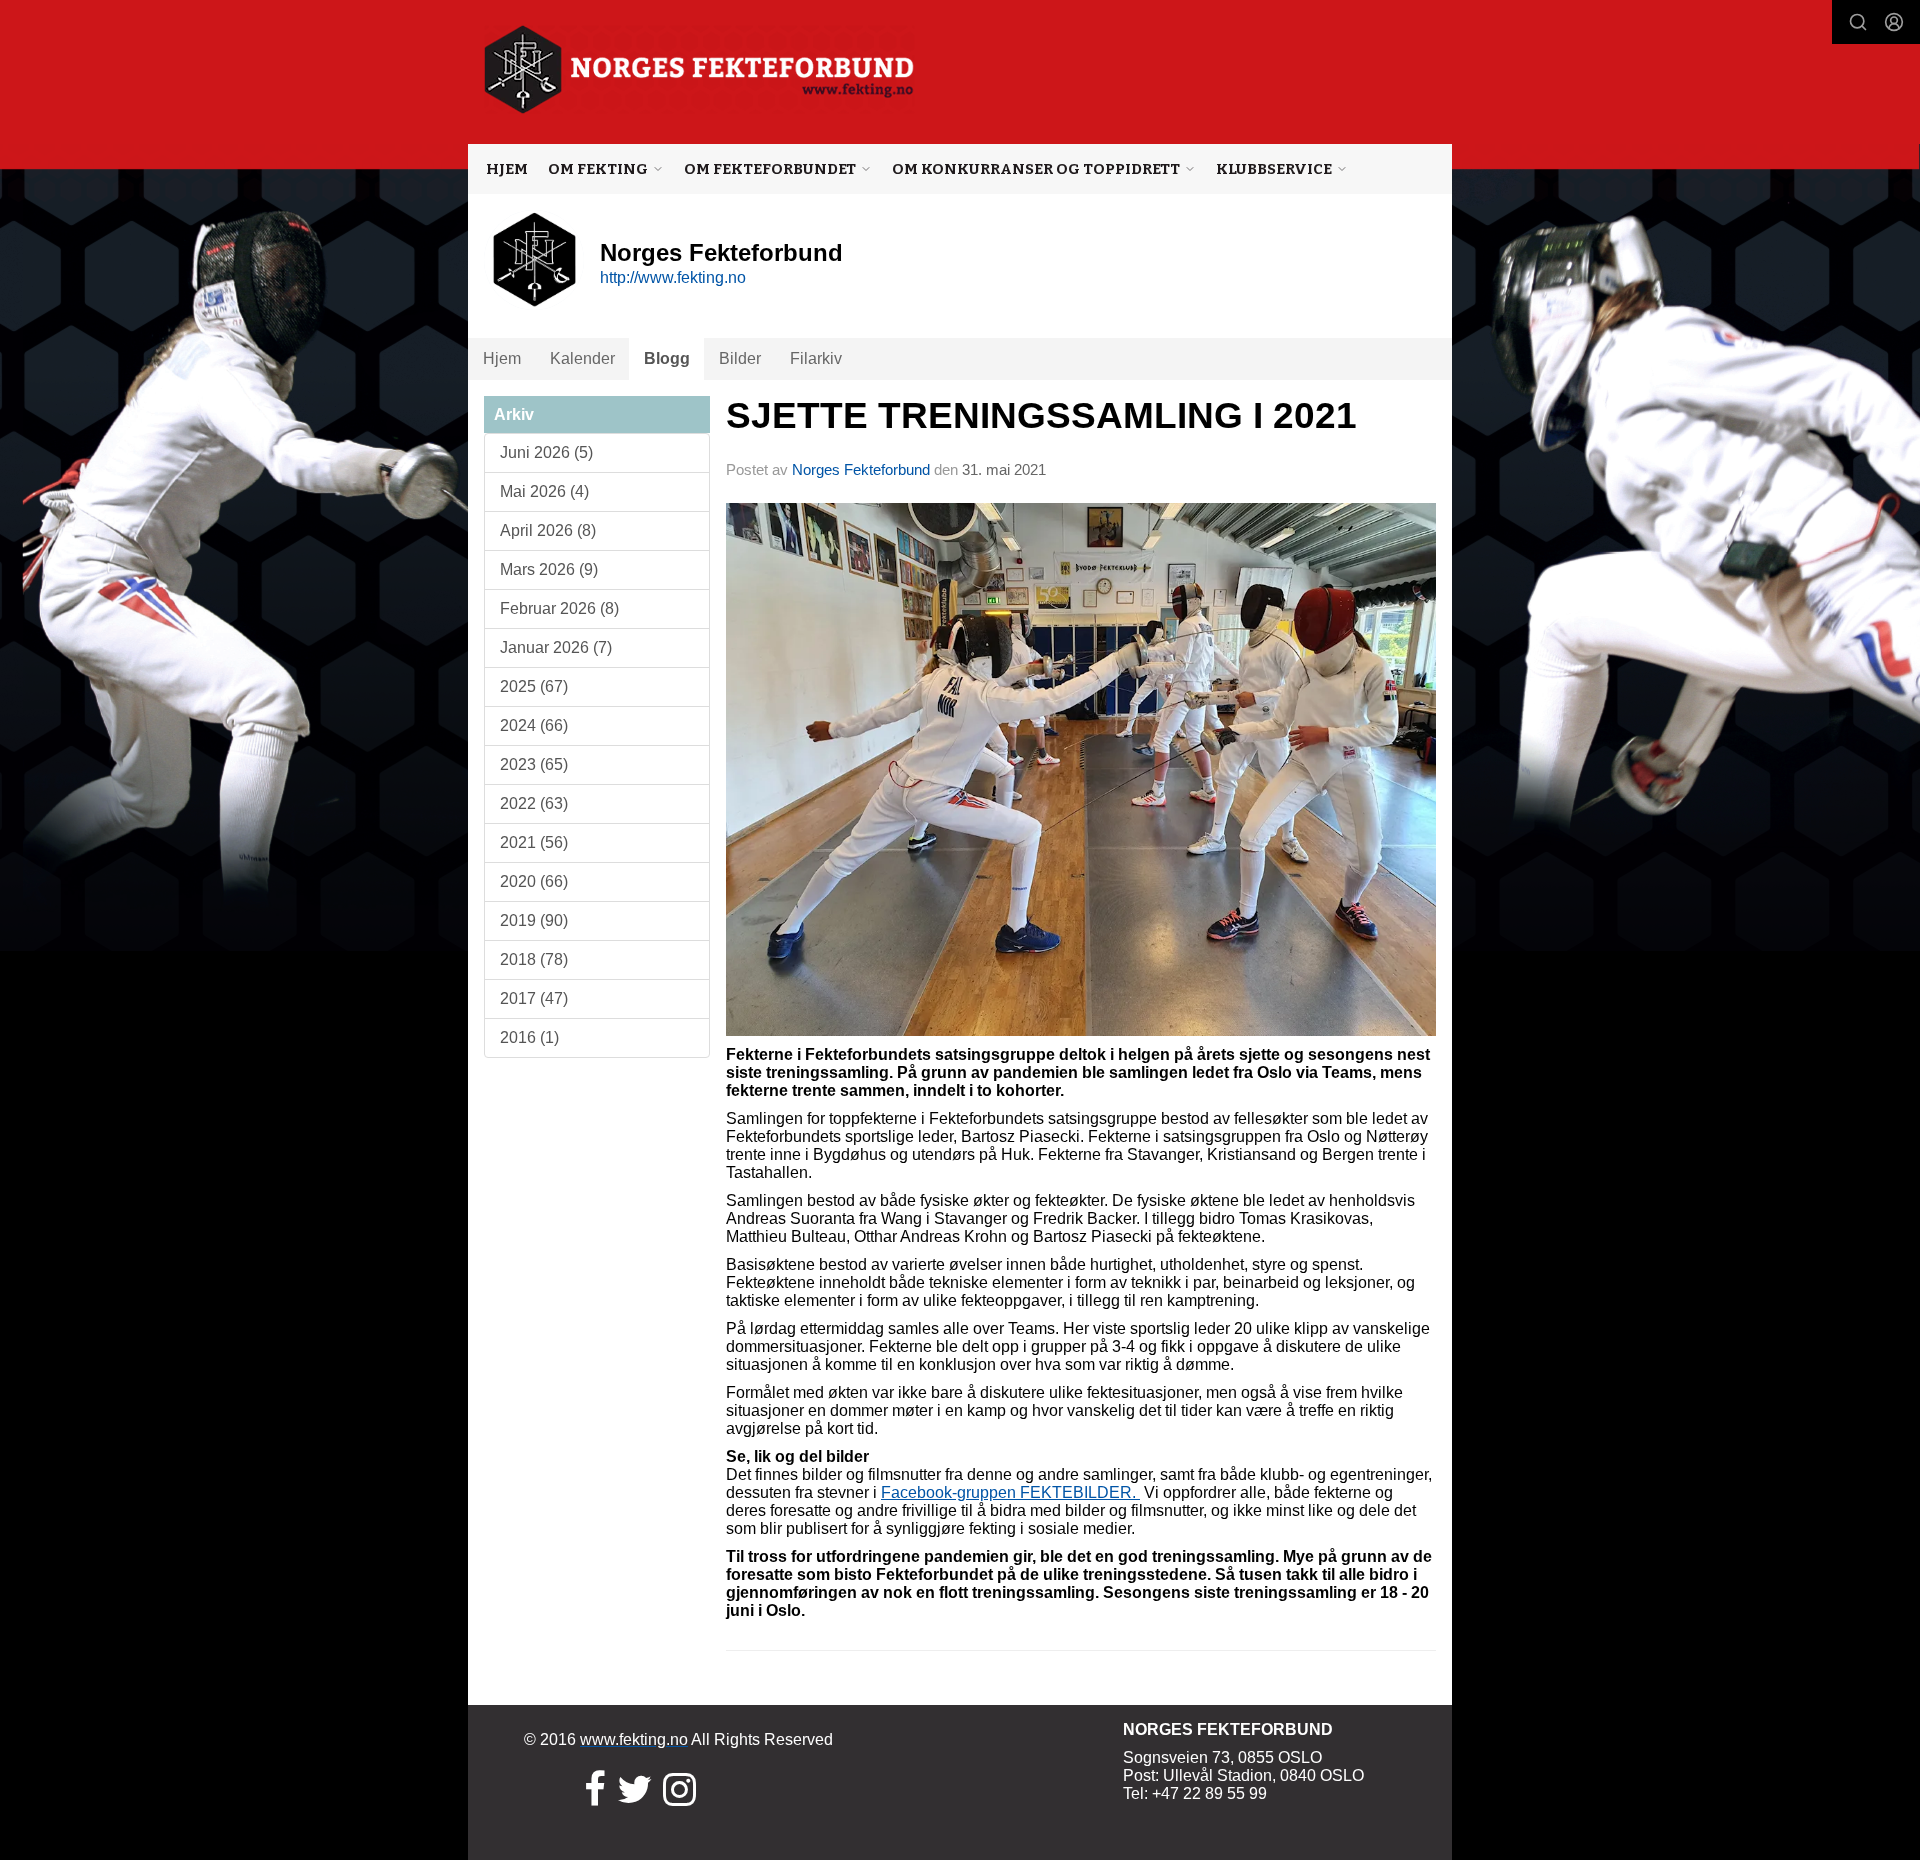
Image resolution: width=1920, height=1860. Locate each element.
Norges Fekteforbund (861, 469)
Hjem (507, 169)
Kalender (582, 358)
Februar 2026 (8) (559, 608)
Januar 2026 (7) (556, 647)
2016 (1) (529, 1037)
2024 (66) (534, 725)
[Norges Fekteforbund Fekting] (699, 69)
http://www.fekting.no (673, 277)
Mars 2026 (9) (549, 569)
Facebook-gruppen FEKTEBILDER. (1010, 1492)
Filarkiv (816, 358)
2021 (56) (534, 842)
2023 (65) (534, 764)
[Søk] (1858, 22)
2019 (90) (534, 920)
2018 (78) (534, 959)
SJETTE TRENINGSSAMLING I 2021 (1041, 415)
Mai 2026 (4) (544, 491)
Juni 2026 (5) (546, 452)
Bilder (740, 358)
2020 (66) (534, 881)
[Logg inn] (1894, 22)
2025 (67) (534, 686)
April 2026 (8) (548, 530)
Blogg (667, 358)
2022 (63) (534, 803)
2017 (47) (534, 998)
